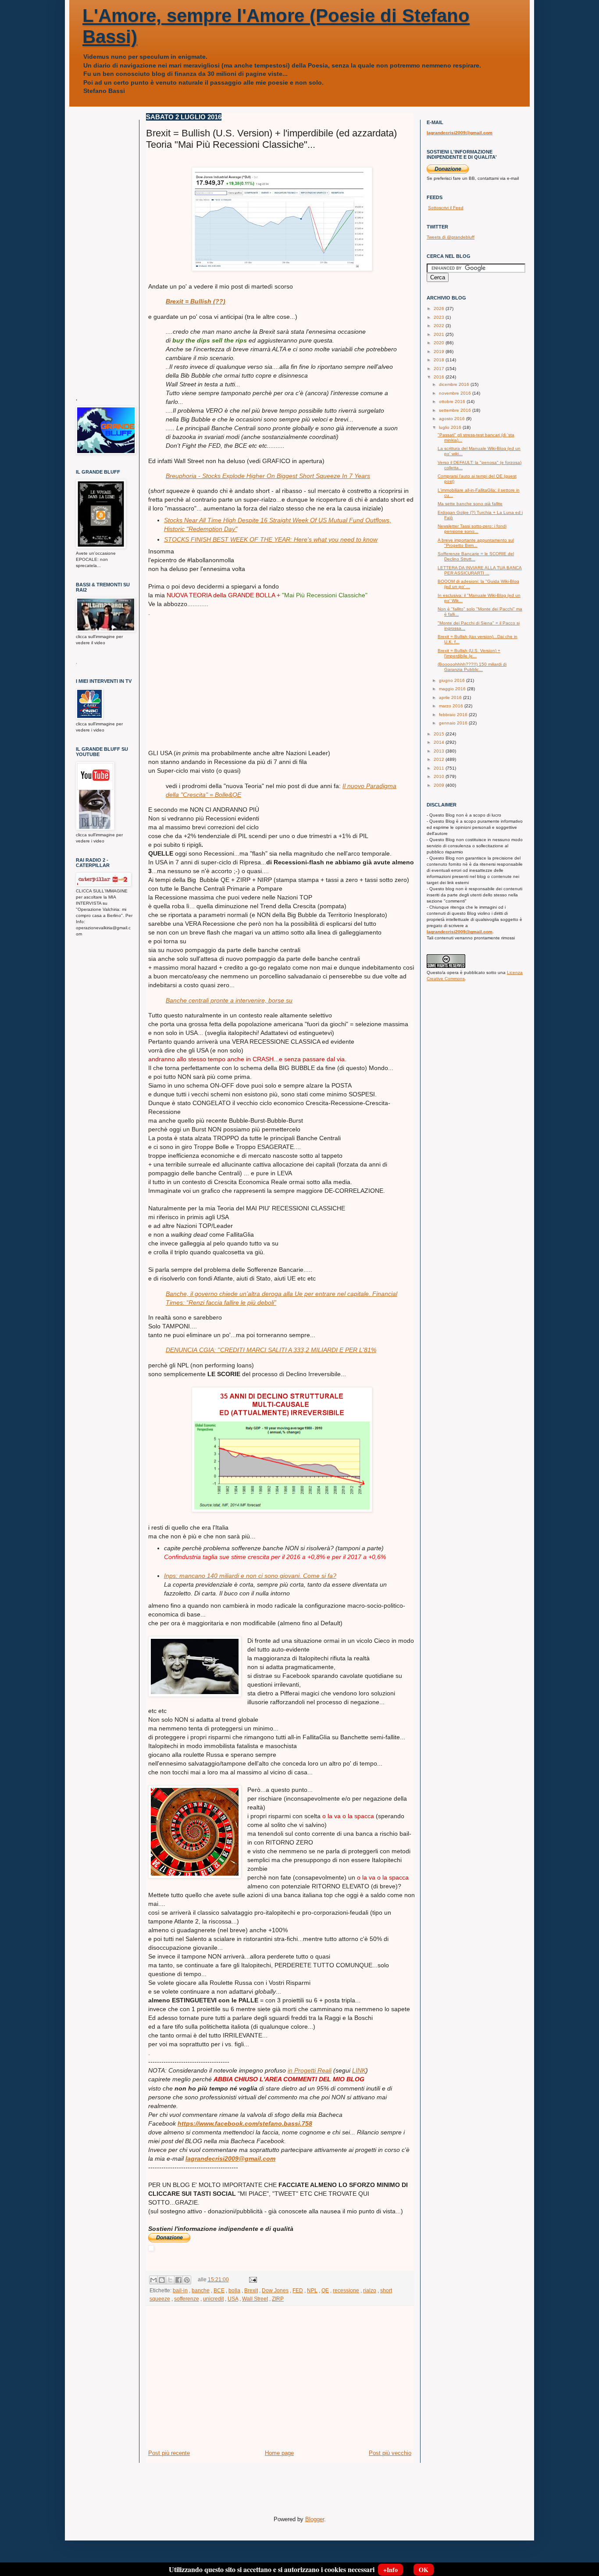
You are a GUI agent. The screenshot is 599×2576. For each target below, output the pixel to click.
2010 (440, 776)
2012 (440, 759)
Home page (279, 2453)
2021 (440, 334)
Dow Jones (275, 2290)
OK (424, 2570)
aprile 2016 (451, 698)
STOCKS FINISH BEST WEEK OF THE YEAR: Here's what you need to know (271, 539)
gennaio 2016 (454, 723)
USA (233, 2299)
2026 (440, 309)
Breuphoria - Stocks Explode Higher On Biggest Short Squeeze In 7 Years (268, 476)
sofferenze (187, 2299)
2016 (440, 377)
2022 (440, 326)
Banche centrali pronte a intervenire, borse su (229, 1000)
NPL (312, 2290)
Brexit (251, 2290)
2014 (440, 742)
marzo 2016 (452, 706)
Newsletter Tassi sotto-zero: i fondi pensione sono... (472, 529)
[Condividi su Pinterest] (187, 2280)
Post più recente (169, 2453)
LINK (359, 2070)
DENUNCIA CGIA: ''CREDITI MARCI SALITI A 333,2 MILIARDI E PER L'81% (271, 1350)
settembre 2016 (456, 410)
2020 (440, 343)
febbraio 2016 (454, 715)
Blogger (315, 2519)
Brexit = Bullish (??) (196, 301)
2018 (440, 360)
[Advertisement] (282, 678)
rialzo (370, 2290)
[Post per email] (252, 2279)
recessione (346, 2290)
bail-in (180, 2290)
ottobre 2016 (453, 401)
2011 (440, 768)
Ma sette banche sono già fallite (470, 504)
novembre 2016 (456, 393)
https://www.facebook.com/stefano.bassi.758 (245, 2123)
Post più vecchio (390, 2453)
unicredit (213, 2299)
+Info (390, 2570)
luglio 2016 (451, 427)
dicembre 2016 (455, 384)
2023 (440, 317)
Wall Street (255, 2299)
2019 (440, 351)
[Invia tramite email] (153, 2280)
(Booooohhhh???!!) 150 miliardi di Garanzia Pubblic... (472, 667)
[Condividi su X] (170, 2280)
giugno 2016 (453, 680)
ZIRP (278, 2299)
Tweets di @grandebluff (451, 237)
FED (298, 2290)
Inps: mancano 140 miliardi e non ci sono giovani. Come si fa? (250, 1576)
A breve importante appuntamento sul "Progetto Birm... (476, 543)
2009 (440, 785)
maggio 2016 (453, 689)
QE (325, 2290)
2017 (440, 369)
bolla (234, 2290)
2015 (440, 734)
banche (201, 2290)
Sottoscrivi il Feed (446, 208)
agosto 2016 (453, 419)
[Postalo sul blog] (162, 2280)
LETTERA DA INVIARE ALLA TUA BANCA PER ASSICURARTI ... (480, 570)
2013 (440, 751)
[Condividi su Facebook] (178, 2280)
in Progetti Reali (310, 2070)
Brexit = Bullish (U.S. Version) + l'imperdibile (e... (469, 653)
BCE (219, 2290)
